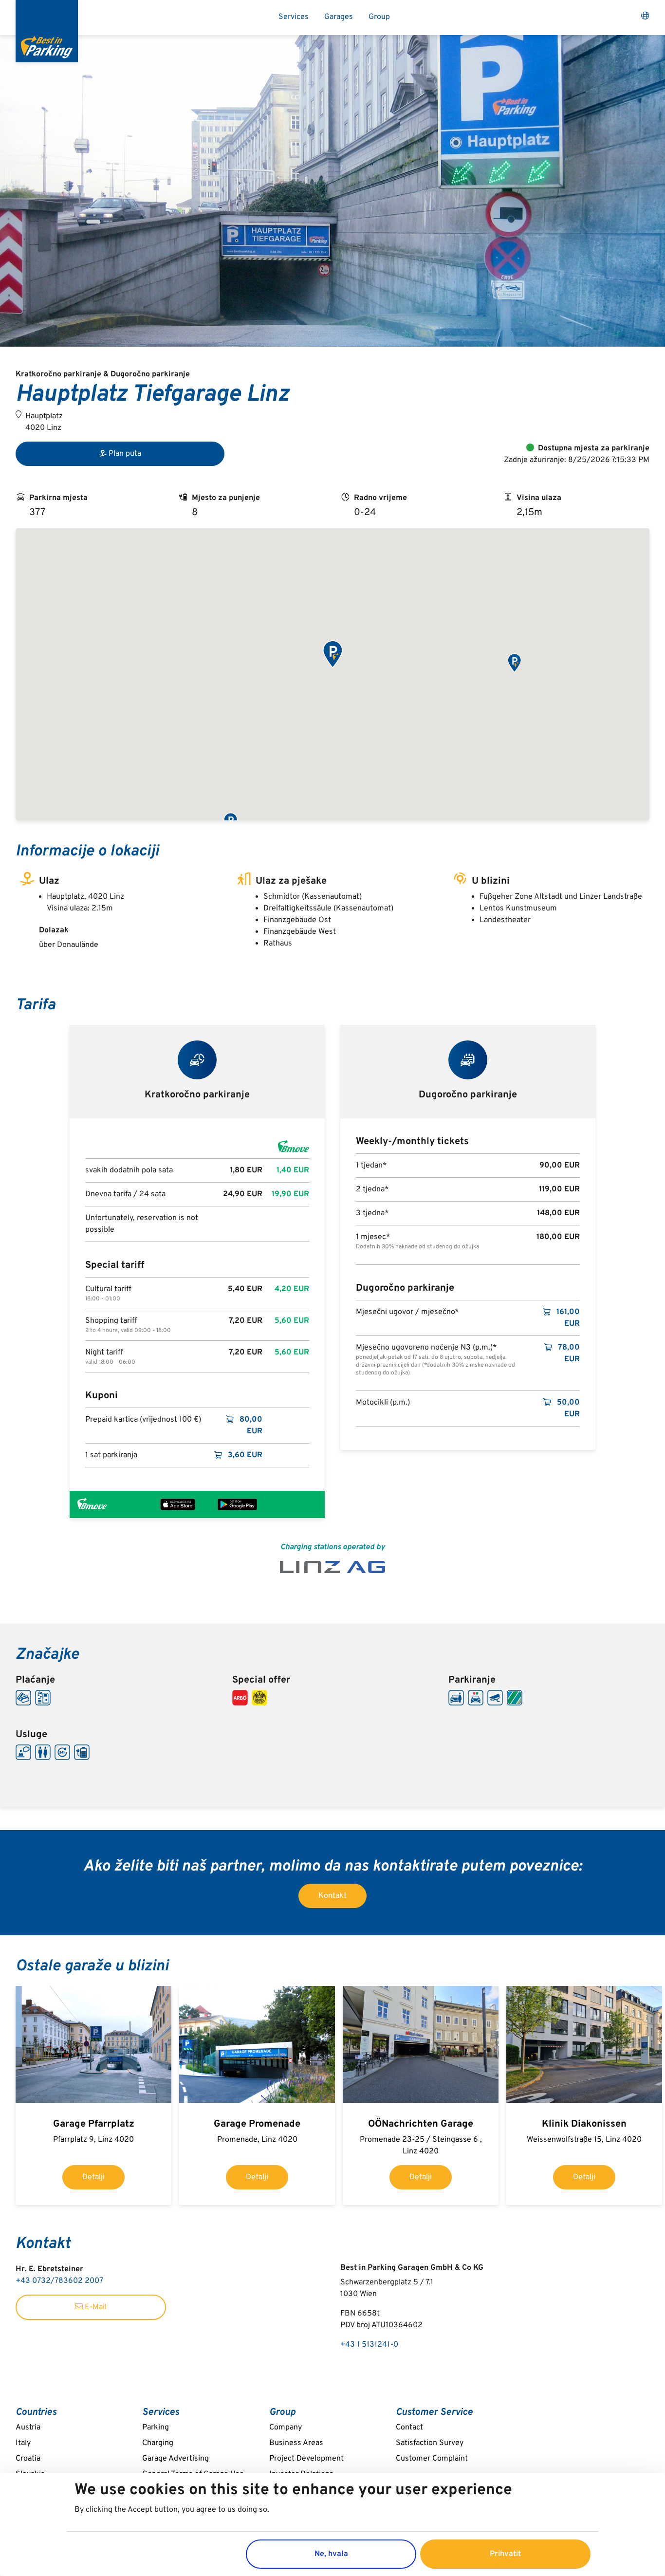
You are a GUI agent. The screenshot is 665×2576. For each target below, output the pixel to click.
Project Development (306, 2459)
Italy (23, 2443)
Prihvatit (505, 2554)
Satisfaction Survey (430, 2443)
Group (379, 17)
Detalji (93, 2177)
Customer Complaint (432, 2459)
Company (286, 2428)
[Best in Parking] (47, 31)
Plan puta (125, 454)
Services (294, 17)
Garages (339, 17)
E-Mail (95, 2307)
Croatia (28, 2459)
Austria (28, 2428)
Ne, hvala (331, 2554)
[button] (332, 655)
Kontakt (332, 1896)
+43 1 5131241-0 (369, 2345)
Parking (156, 2428)
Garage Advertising (175, 2459)
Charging (158, 2443)
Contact (409, 2428)
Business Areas (296, 2443)
